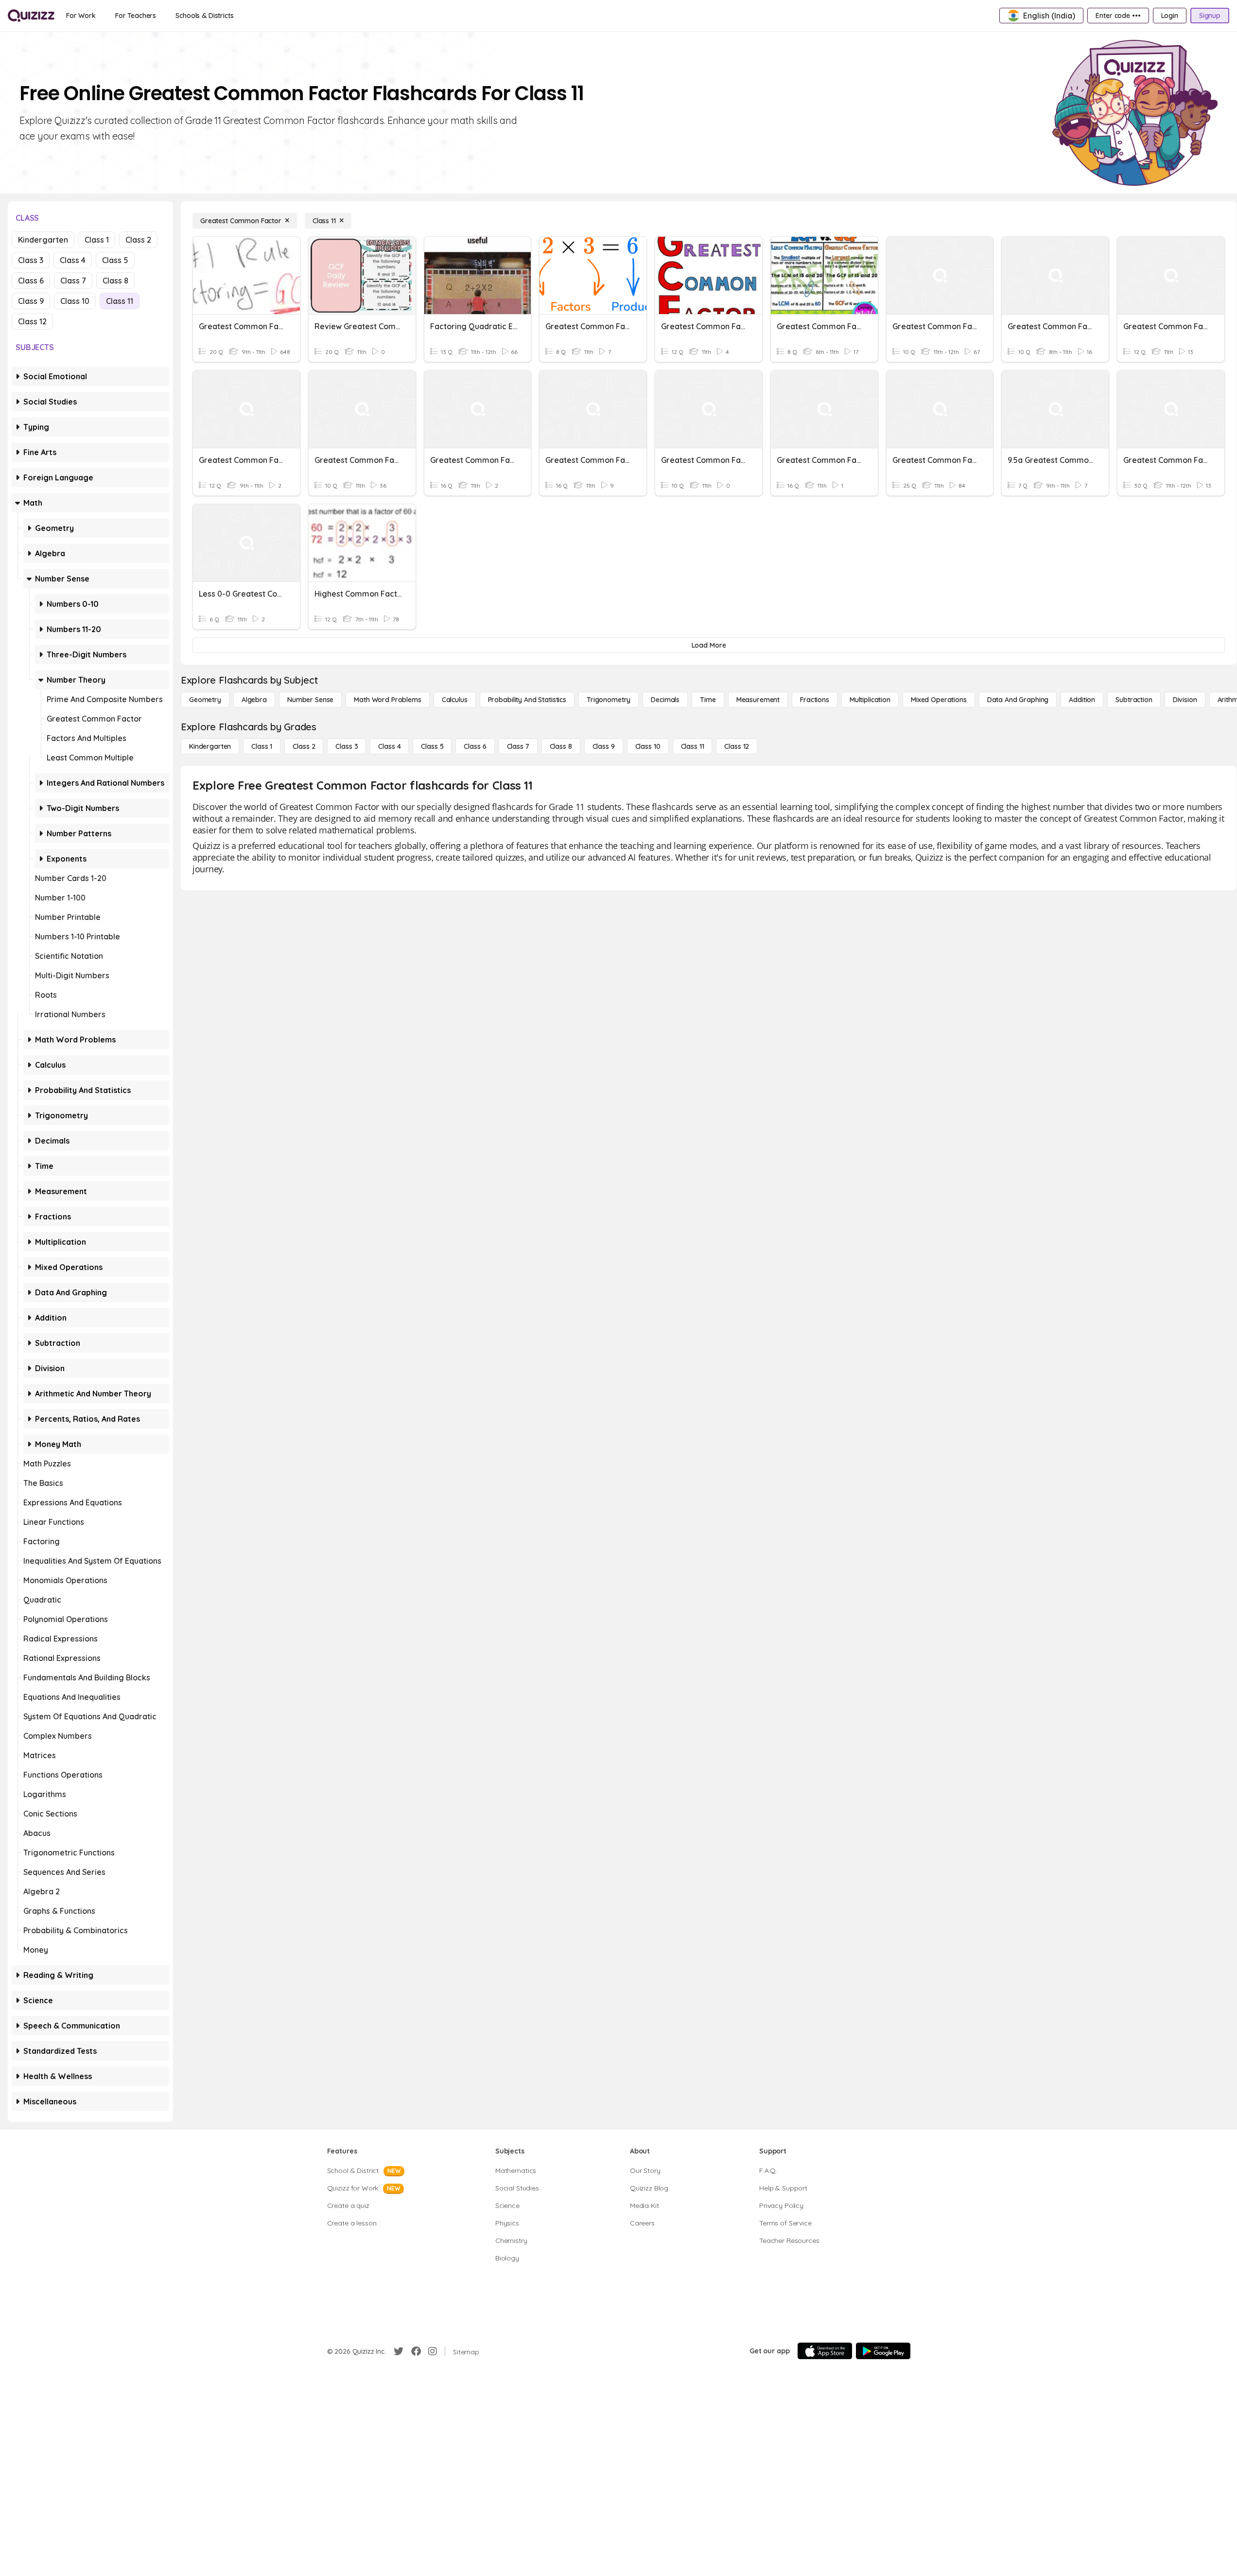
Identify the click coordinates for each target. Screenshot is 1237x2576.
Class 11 (120, 301)
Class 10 (75, 301)
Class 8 (115, 281)
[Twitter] (399, 2351)
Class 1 (97, 240)
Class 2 (138, 240)
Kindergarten (43, 240)
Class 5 (115, 260)
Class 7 (73, 281)
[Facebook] (416, 2351)
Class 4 (73, 260)
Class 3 (31, 260)
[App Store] (825, 2351)
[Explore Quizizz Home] (31, 16)
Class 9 (31, 301)
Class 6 (31, 281)
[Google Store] (883, 2351)
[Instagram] (433, 2351)
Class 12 (32, 321)
